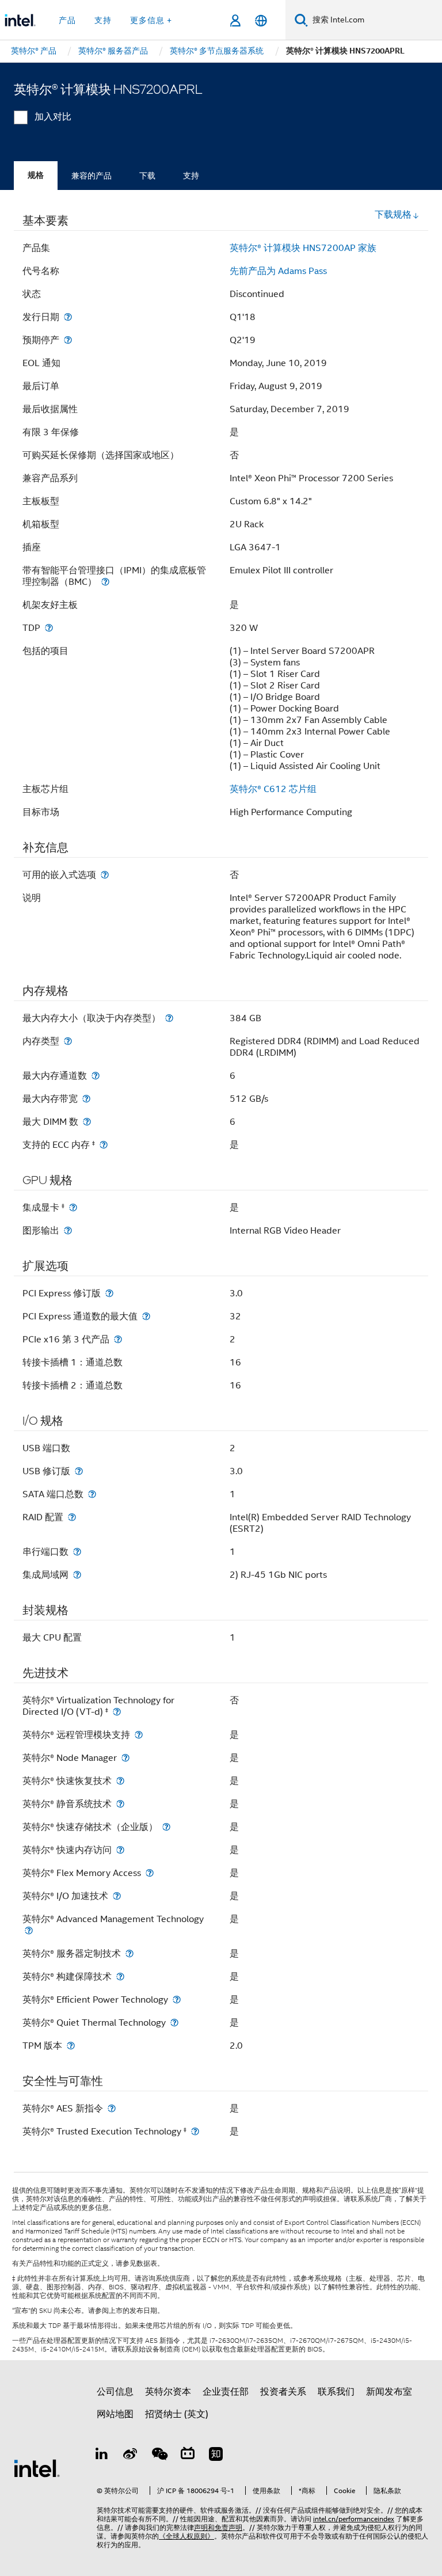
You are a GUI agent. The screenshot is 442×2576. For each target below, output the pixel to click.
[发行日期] (68, 317)
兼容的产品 (92, 176)
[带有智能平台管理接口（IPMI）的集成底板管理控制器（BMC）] (105, 582)
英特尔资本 (168, 2392)
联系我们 (336, 2392)
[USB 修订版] (79, 1471)
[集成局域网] (77, 1575)
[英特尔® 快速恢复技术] (120, 1781)
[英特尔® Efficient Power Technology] (177, 1999)
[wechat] (159, 2456)
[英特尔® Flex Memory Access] (150, 1873)
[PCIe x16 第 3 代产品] (118, 1339)
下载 (147, 176)
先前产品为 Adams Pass (278, 271)
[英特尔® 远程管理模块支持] (139, 1735)
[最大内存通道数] (96, 1076)
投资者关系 (283, 2392)
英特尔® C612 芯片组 (273, 789)
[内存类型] (68, 1041)
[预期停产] (68, 340)
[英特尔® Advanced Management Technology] (29, 1930)
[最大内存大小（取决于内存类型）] (169, 1018)
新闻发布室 (389, 2392)
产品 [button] (67, 20)
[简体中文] (261, 20)
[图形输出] (68, 1230)
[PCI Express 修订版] (109, 1293)
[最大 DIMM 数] (87, 1122)
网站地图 (115, 2414)
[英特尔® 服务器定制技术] (129, 1953)
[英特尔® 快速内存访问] (120, 1850)
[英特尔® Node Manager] (125, 1758)
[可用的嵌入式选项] (105, 875)
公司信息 (115, 2392)
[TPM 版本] (71, 2046)
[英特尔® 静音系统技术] (120, 1804)
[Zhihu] (216, 2456)
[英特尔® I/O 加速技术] (117, 1896)
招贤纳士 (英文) (177, 2414)
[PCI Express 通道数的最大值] (146, 1316)
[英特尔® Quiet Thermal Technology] (174, 2023)
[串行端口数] (77, 1552)
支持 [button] (103, 20)
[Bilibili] (188, 2456)
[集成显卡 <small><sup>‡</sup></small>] (73, 1207)
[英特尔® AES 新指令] (112, 2108)
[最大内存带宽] (86, 1099)
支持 (191, 176)
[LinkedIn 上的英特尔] (102, 2456)
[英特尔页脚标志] (37, 2468)
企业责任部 (226, 2392)
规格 (36, 175)
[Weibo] (131, 2456)
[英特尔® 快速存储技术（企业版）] (166, 1827)
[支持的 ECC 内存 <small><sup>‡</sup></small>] (104, 1145)
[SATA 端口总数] (92, 1494)
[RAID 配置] (72, 1517)
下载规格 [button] (393, 215)
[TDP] (49, 628)
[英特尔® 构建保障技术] (120, 1976)
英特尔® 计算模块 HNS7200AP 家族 (303, 248)
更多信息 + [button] (151, 20)
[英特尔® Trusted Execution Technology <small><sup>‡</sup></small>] (195, 2131)
